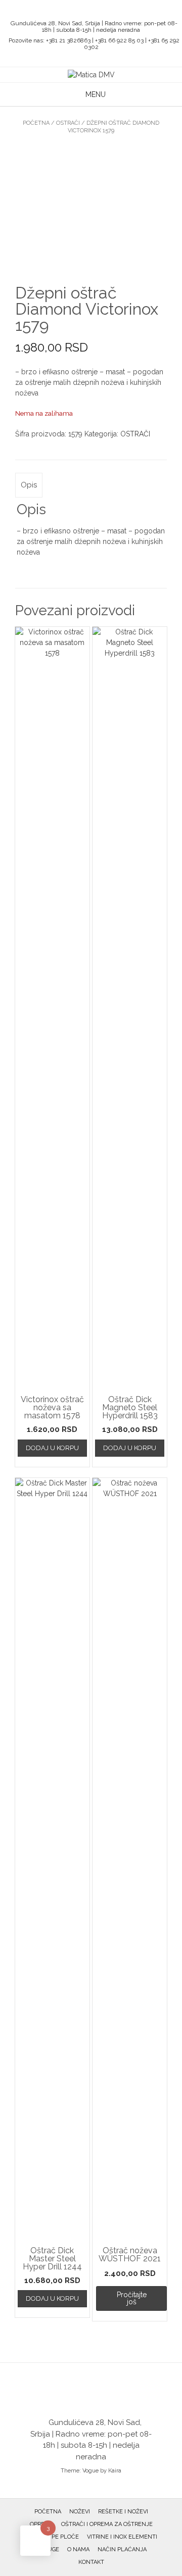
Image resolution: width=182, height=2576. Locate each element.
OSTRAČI (68, 123)
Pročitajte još (132, 2298)
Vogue (90, 2471)
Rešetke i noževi (123, 2512)
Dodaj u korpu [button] (52, 1448)
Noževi (80, 2512)
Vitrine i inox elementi (122, 2537)
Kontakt (91, 2562)
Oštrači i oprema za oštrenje (107, 2524)
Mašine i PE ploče (52, 2537)
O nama (78, 2549)
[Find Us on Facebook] (94, 10)
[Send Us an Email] (82, 10)
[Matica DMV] (91, 75)
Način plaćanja (122, 2549)
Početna (36, 123)
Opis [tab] (29, 485)
